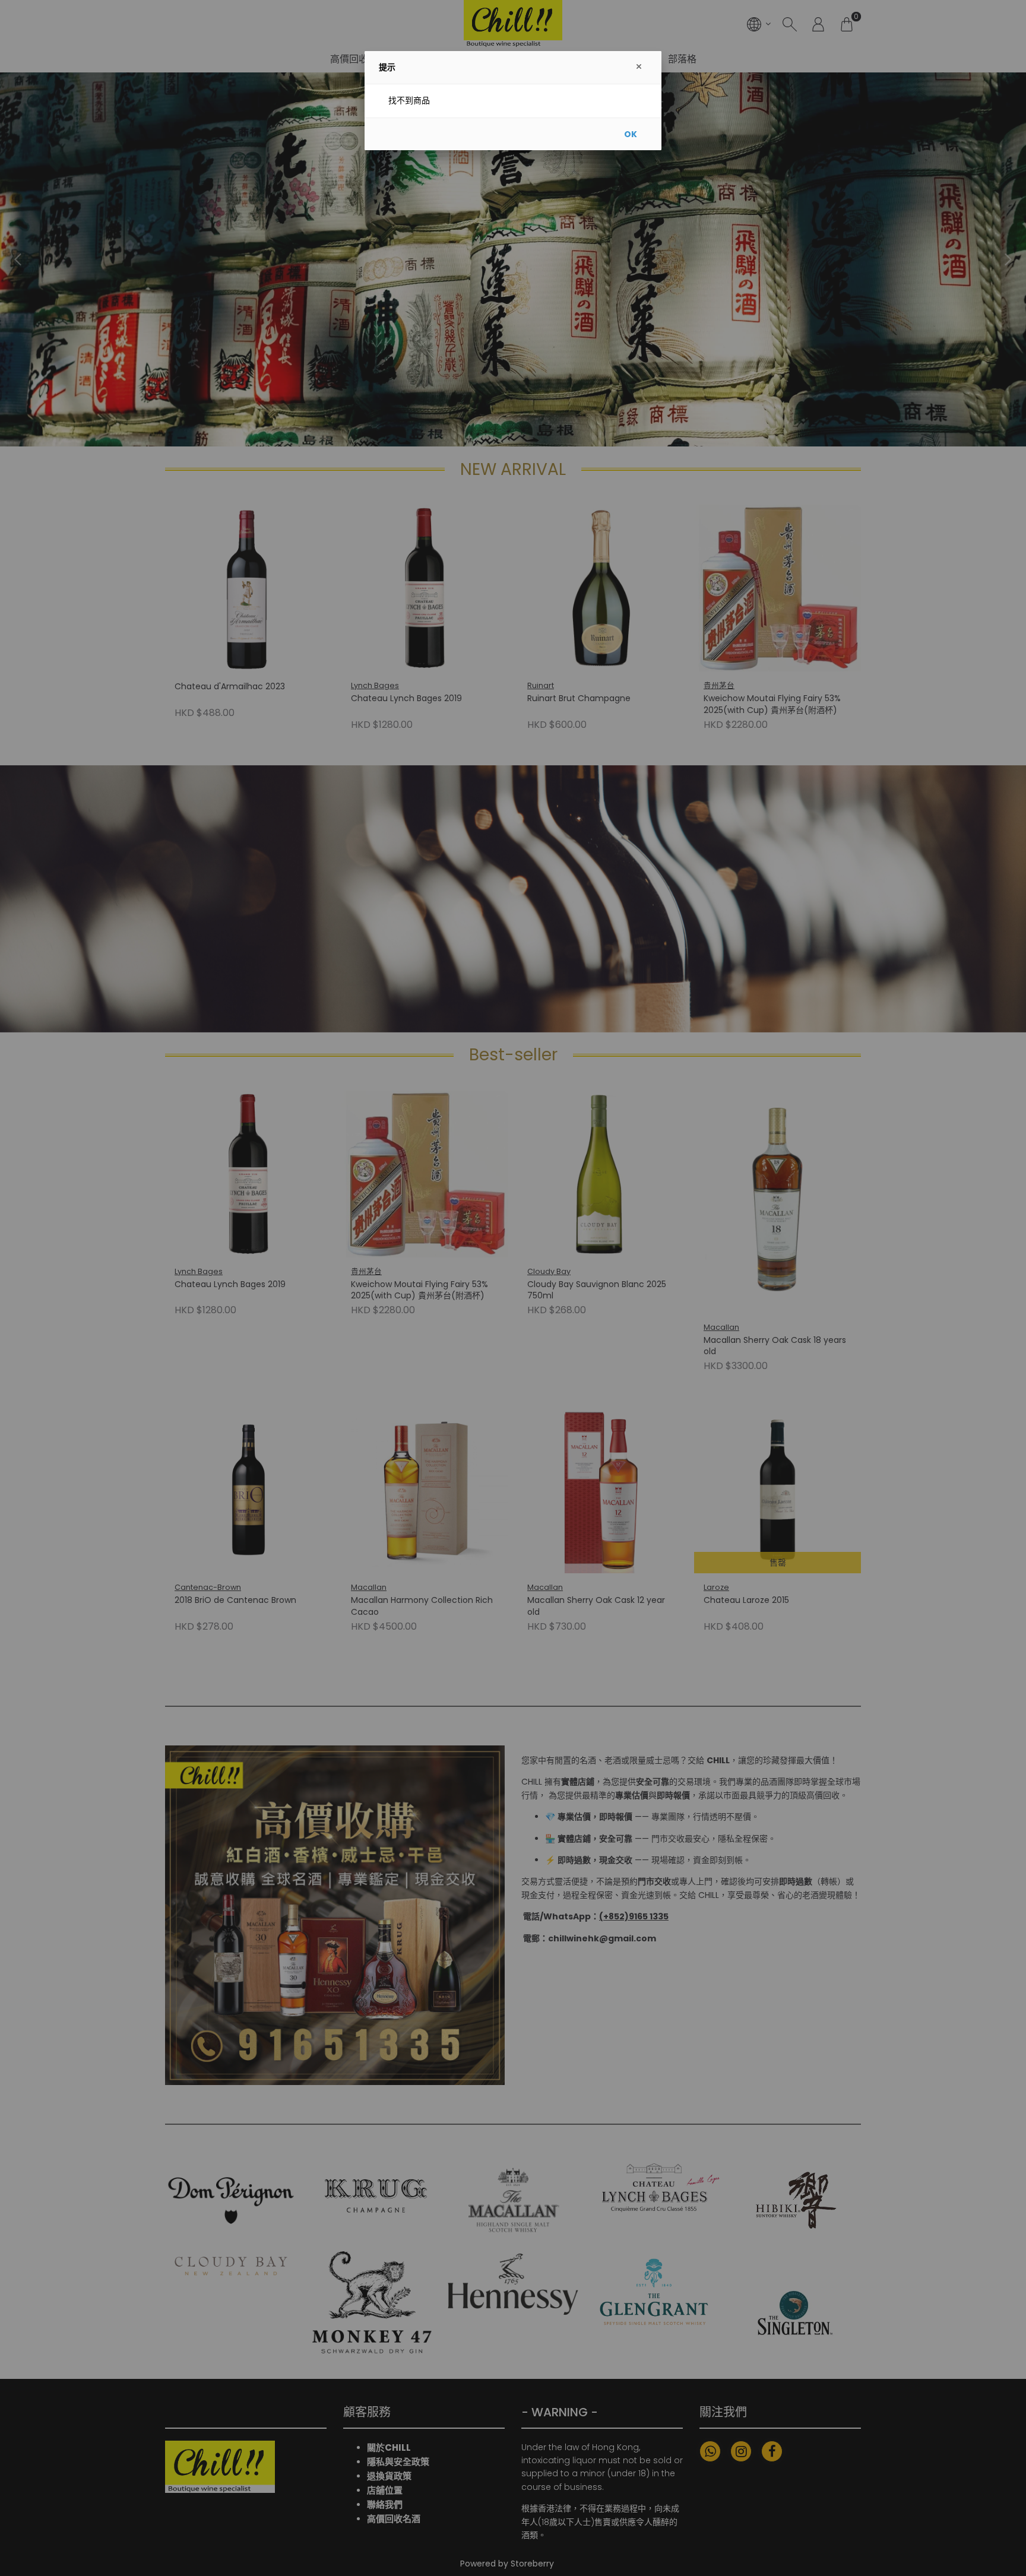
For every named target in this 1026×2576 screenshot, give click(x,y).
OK (631, 134)
